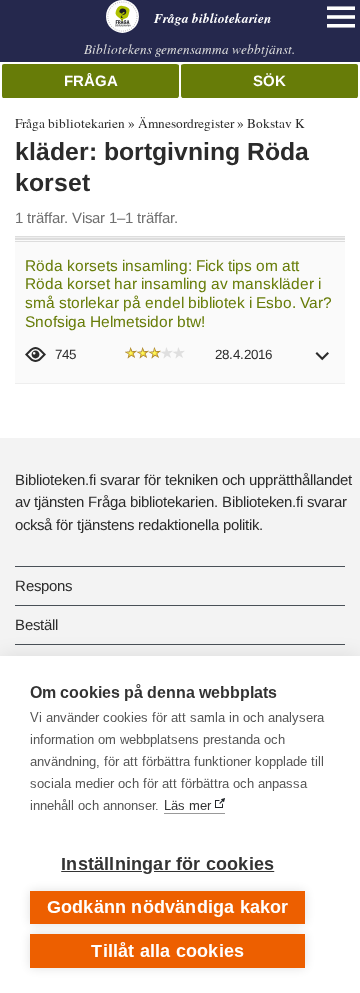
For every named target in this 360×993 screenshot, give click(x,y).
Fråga (91, 80)
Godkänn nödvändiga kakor (168, 907)
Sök (269, 80)
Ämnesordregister (186, 123)
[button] (323, 362)
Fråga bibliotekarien (70, 123)
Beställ (36, 624)
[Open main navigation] (341, 17)
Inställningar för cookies (167, 864)
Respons (43, 585)
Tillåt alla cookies (167, 951)
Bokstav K (276, 123)
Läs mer (187, 805)
